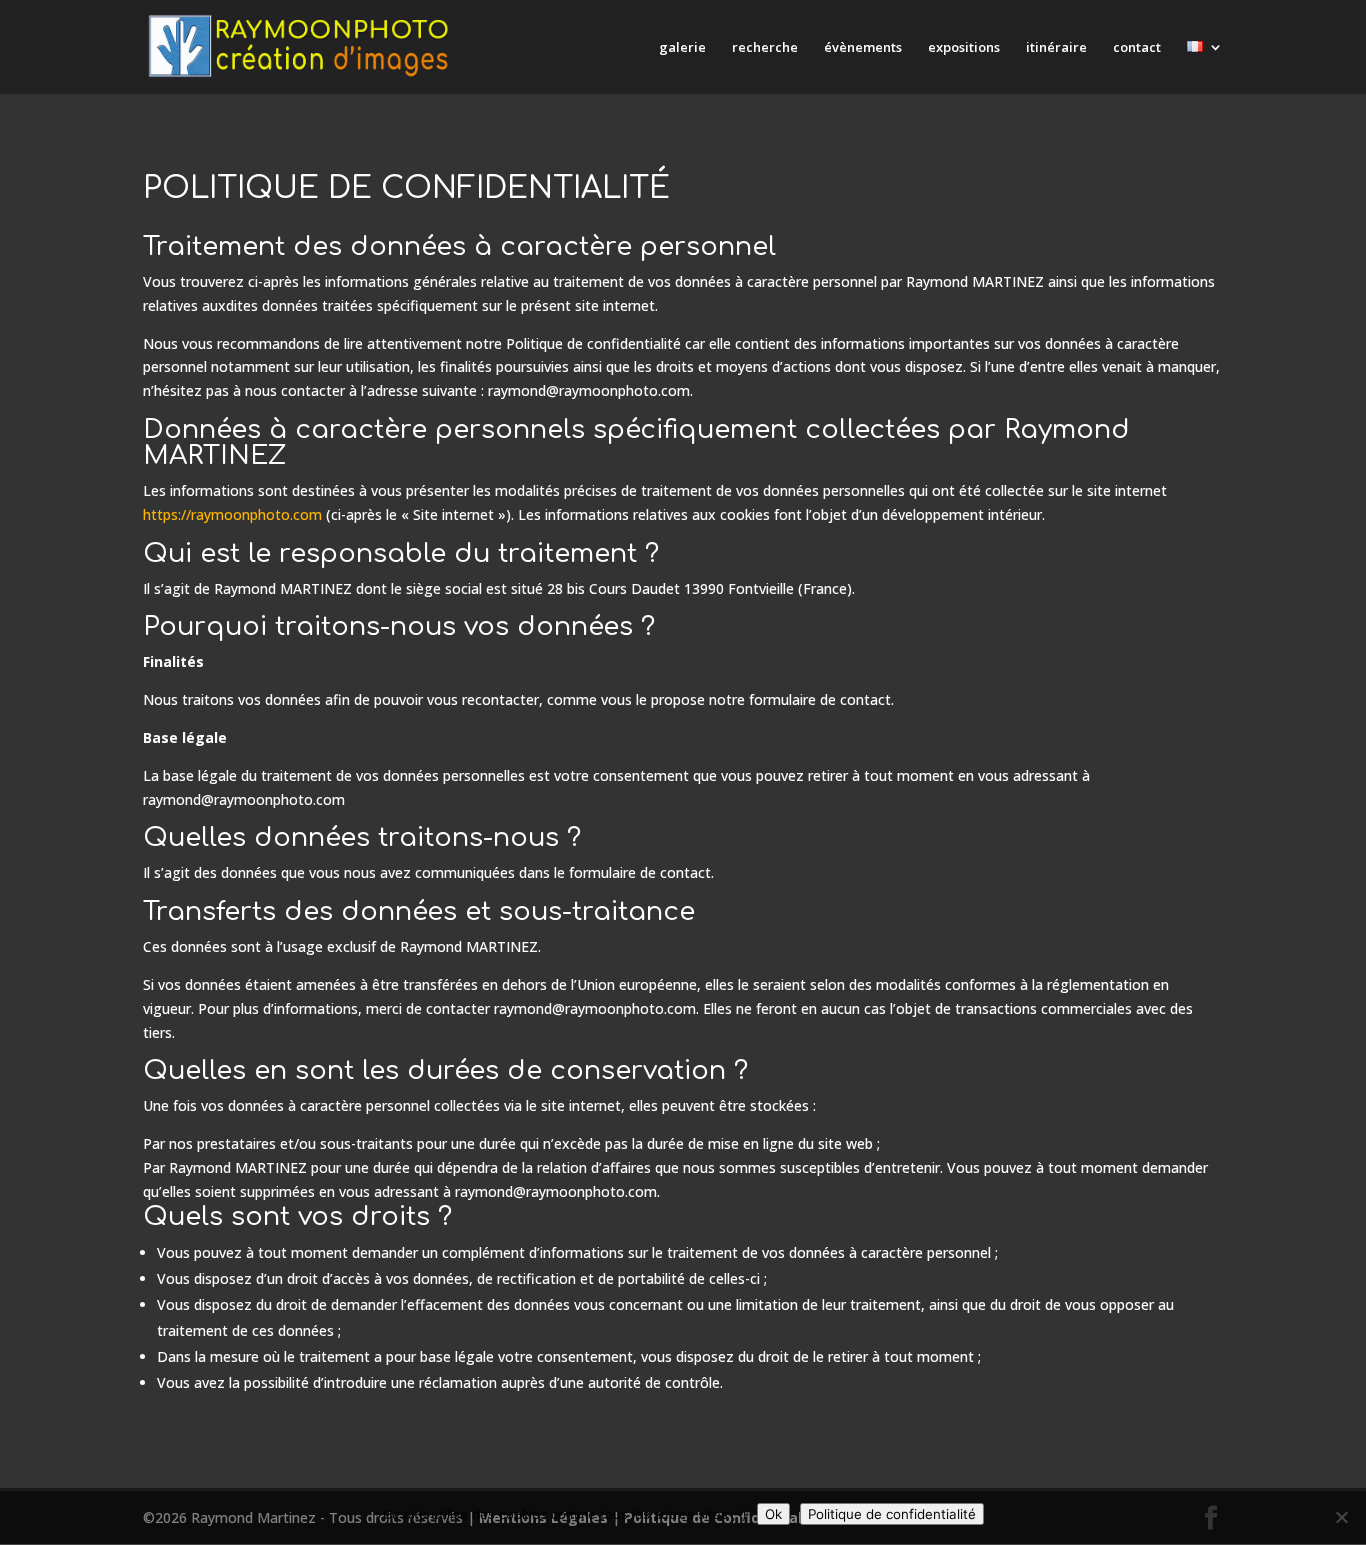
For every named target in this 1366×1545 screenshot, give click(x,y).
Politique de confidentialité (892, 1514)
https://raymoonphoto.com (232, 514)
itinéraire (1056, 48)
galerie (682, 48)
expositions (964, 48)
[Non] (1341, 1517)
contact (1137, 48)
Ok (773, 1514)
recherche (765, 48)
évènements (863, 48)
